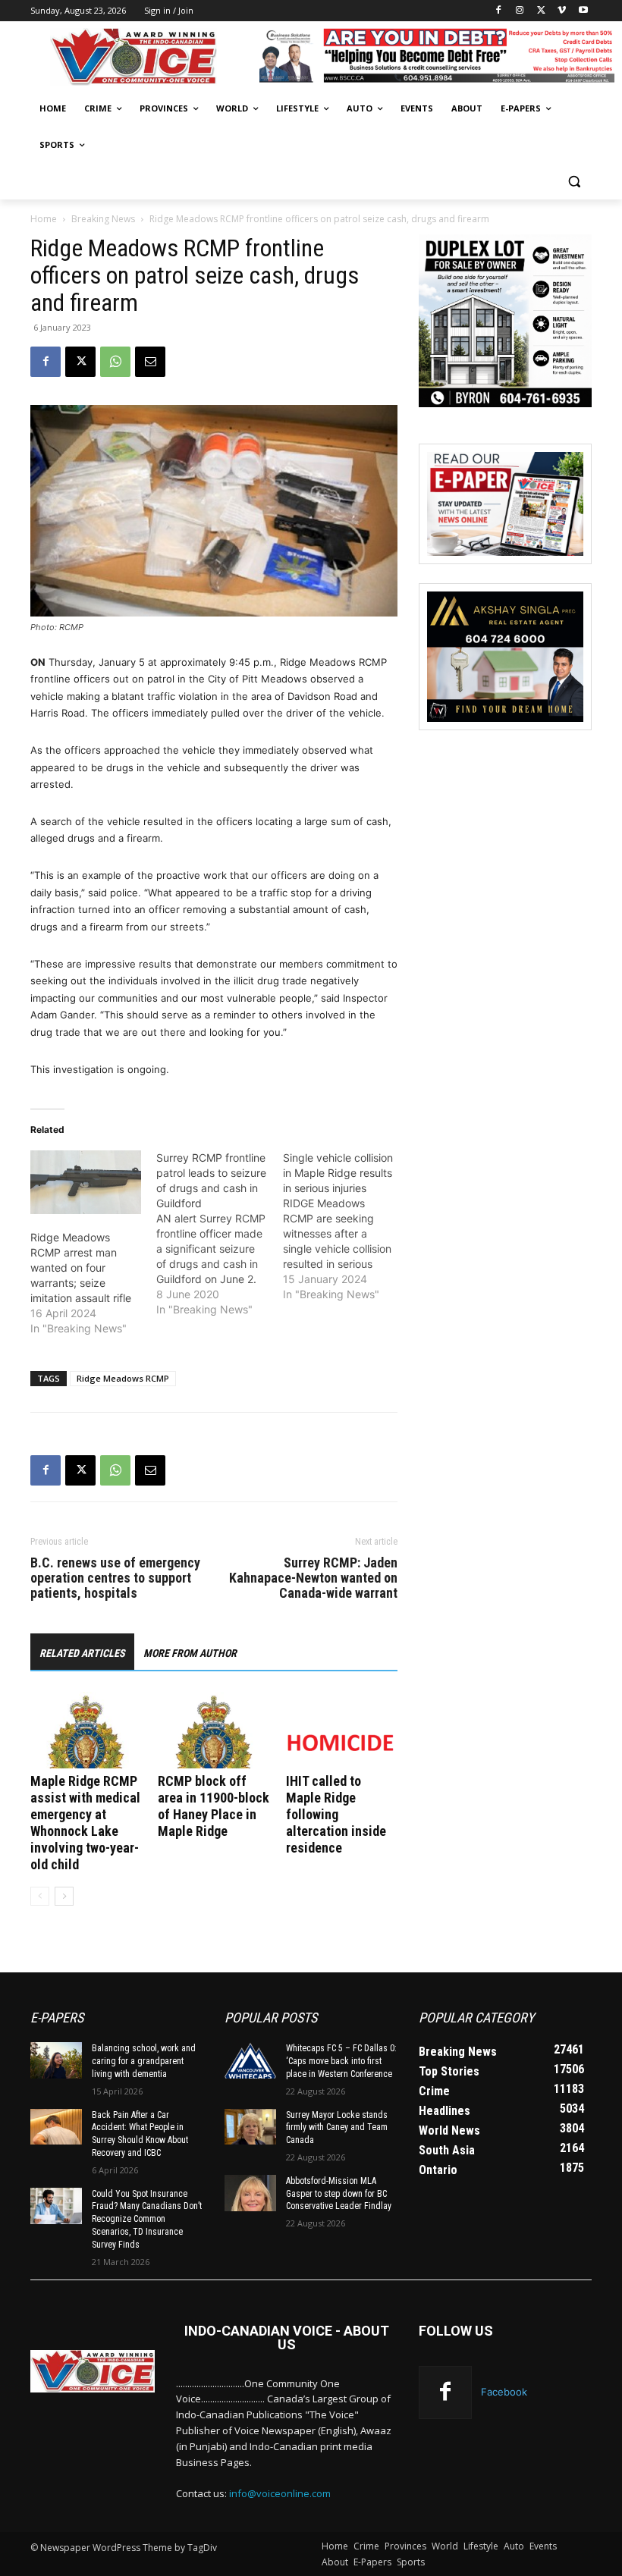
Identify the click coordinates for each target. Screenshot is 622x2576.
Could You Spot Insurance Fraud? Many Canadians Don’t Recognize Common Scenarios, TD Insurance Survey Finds (147, 2219)
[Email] (150, 362)
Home (44, 219)
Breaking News (103, 219)
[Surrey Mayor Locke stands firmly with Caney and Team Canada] (250, 2127)
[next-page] (64, 1896)
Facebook (504, 2392)
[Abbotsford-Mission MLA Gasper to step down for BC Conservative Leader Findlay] (250, 2193)
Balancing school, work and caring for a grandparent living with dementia (144, 2061)
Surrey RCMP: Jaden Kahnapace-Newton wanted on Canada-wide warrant (313, 1578)
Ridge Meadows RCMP (123, 1378)
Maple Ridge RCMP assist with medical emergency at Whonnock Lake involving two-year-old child (85, 1823)
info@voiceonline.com (280, 2493)
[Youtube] (583, 11)
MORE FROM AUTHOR (190, 1653)
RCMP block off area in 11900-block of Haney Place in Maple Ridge (214, 1806)
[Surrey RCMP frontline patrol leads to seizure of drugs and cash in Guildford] (219, 1234)
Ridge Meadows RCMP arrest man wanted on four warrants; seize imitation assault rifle (81, 1268)
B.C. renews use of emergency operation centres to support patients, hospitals (115, 1578)
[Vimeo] (562, 11)
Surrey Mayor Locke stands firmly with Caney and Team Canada (337, 2128)
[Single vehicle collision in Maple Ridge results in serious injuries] (346, 1226)
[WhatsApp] (115, 362)
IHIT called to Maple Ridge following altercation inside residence (336, 1814)
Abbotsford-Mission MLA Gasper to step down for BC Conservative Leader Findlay (339, 2194)
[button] (574, 182)
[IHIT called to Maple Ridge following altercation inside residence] (342, 1730)
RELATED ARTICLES (82, 1653)
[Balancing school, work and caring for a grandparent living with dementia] (56, 2060)
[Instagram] (520, 11)
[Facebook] (499, 11)
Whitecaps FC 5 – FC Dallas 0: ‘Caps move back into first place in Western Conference (341, 2061)
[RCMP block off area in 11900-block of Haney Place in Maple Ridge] (214, 1730)
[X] (541, 11)
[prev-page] (40, 1896)
